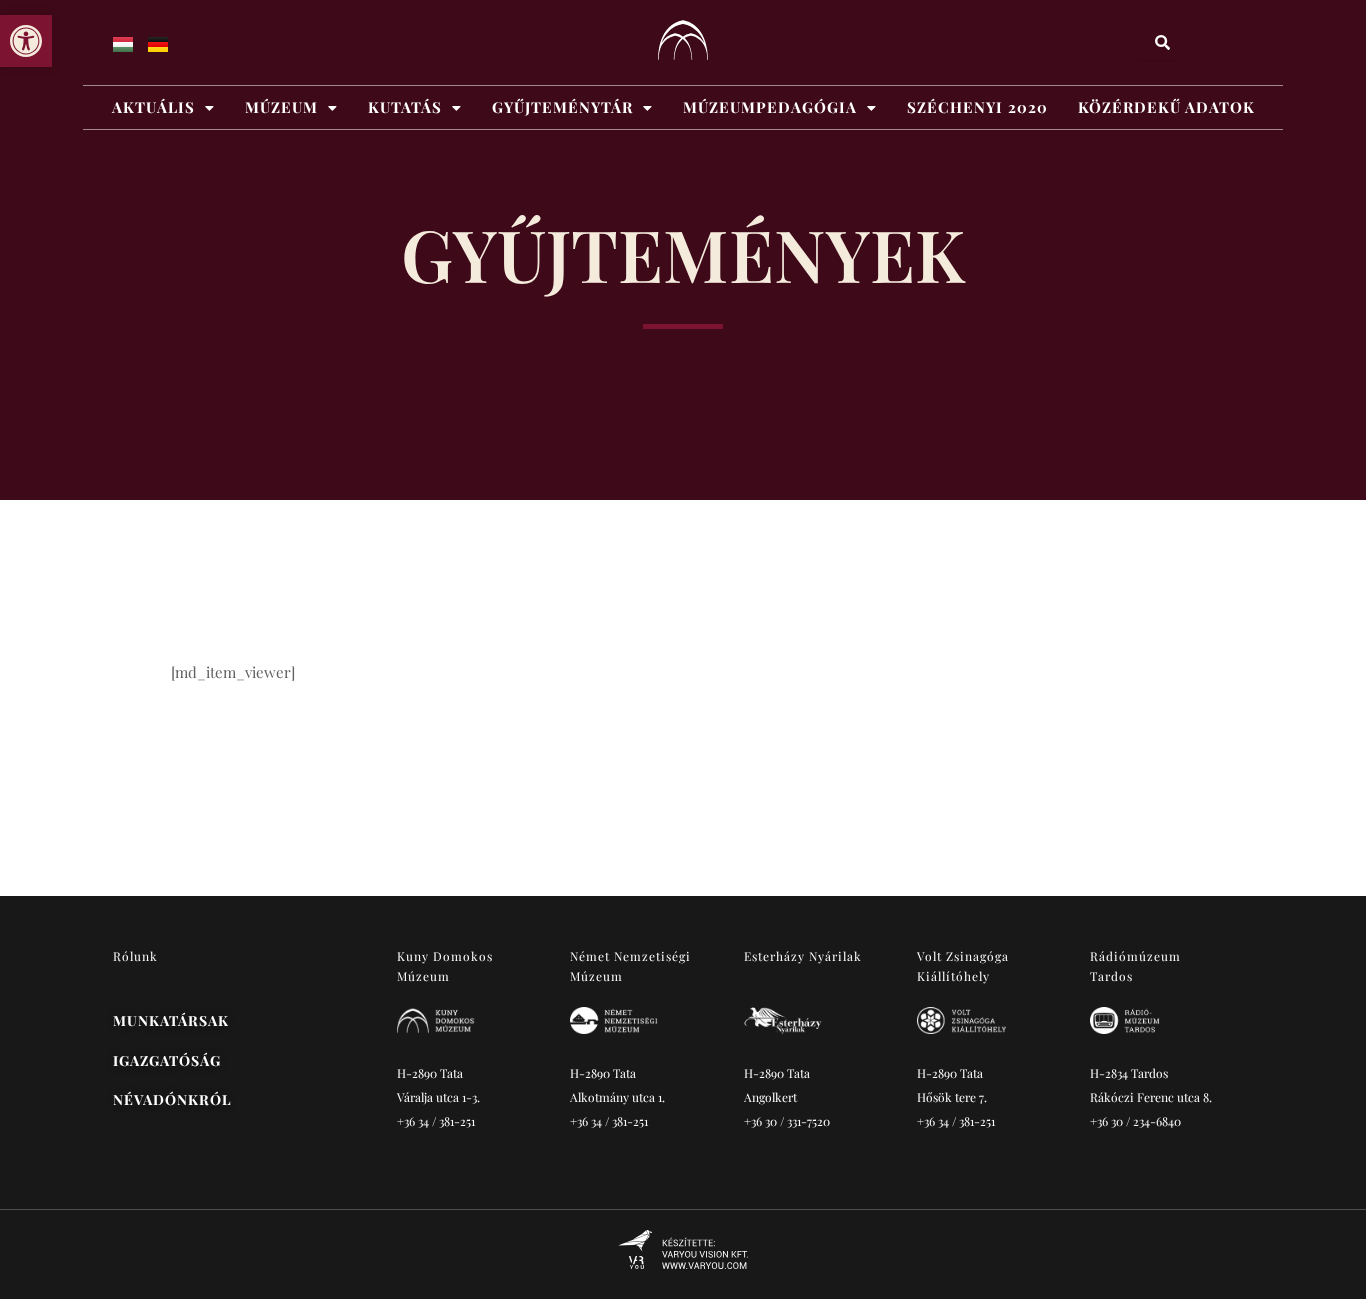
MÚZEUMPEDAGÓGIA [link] (770, 107)
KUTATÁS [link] (405, 107)
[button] (163, 107)
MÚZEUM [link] (281, 107)
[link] (26, 41)
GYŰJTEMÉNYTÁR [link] (562, 107)
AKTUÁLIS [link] (153, 107)
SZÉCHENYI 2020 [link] (977, 107)
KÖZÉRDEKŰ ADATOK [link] (1166, 107)
